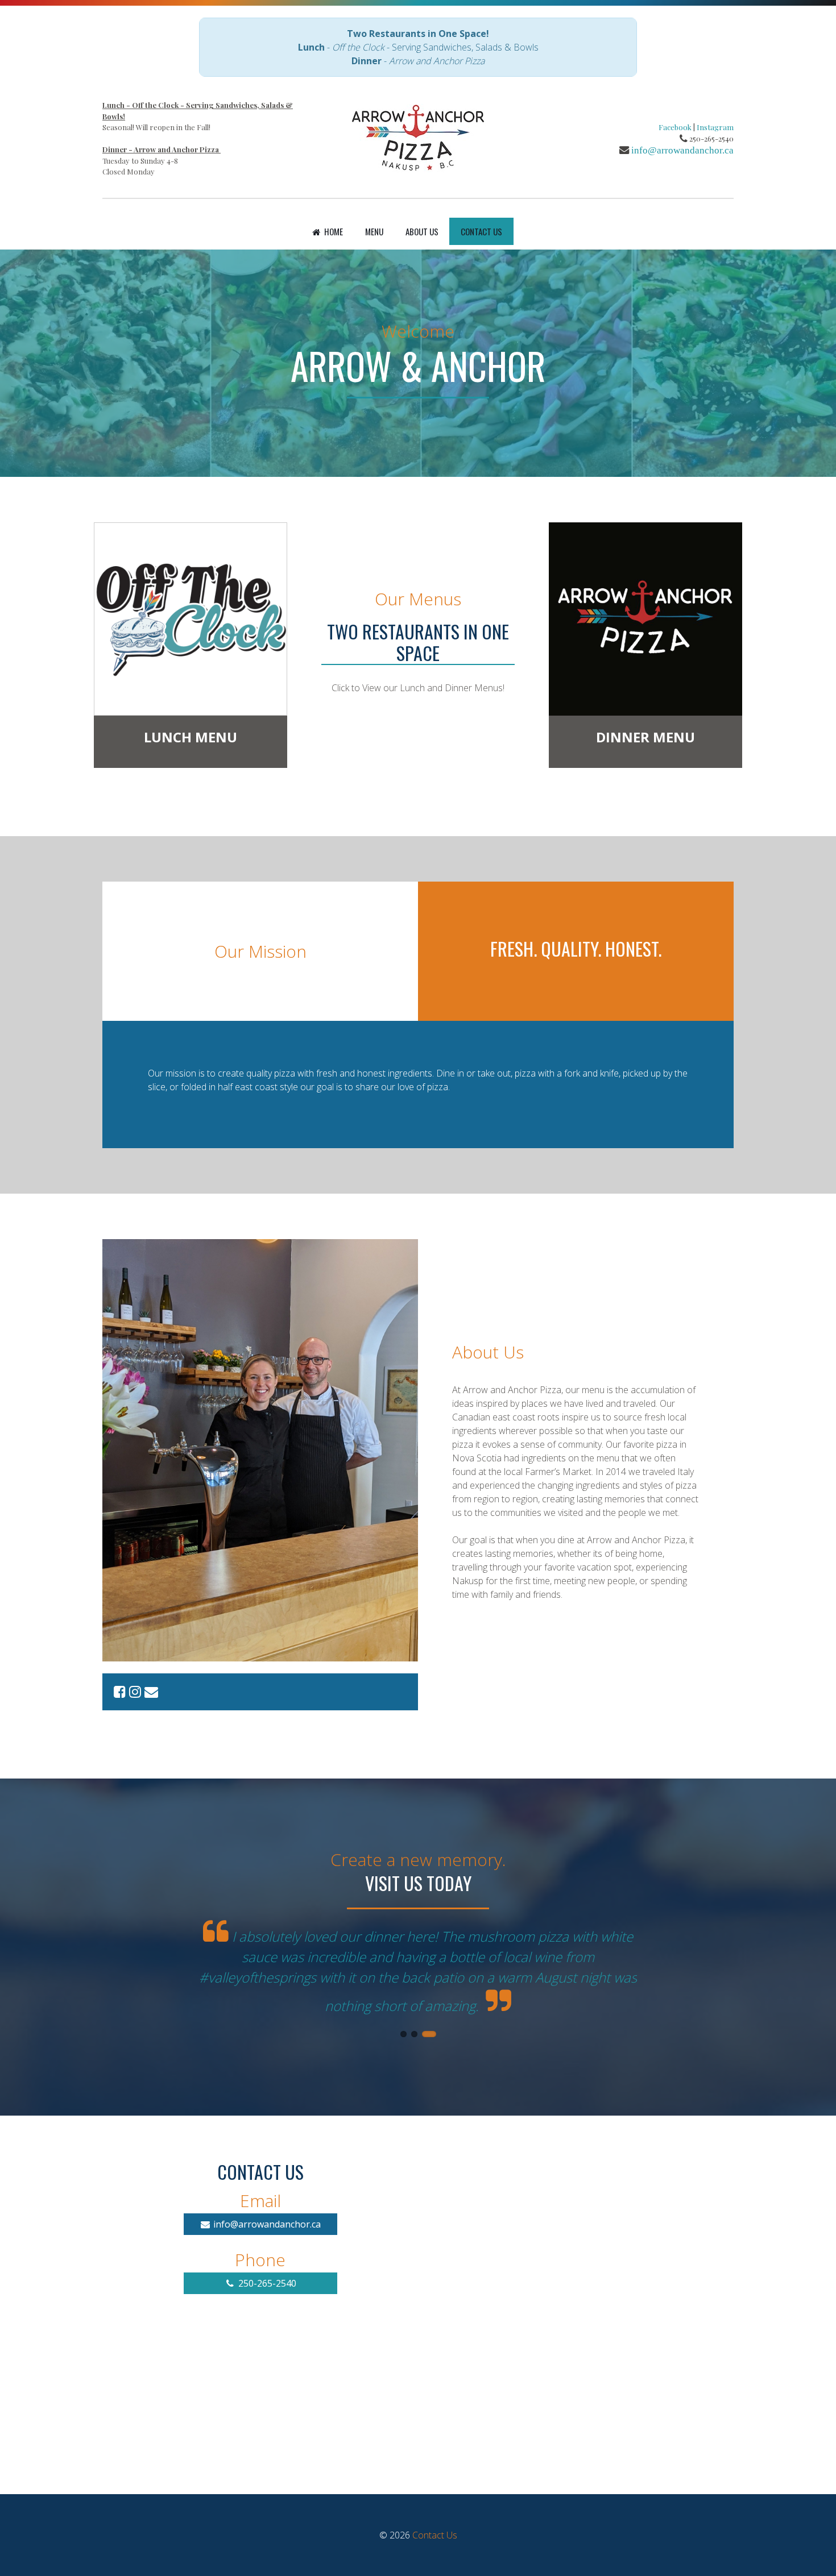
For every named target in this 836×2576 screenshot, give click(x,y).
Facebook (675, 127)
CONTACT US (481, 231)
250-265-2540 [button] (266, 2252)
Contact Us (435, 2504)
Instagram (715, 127)
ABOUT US (422, 231)
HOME (333, 231)
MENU (374, 231)
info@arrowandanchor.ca (682, 150)
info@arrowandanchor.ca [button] (266, 2193)
